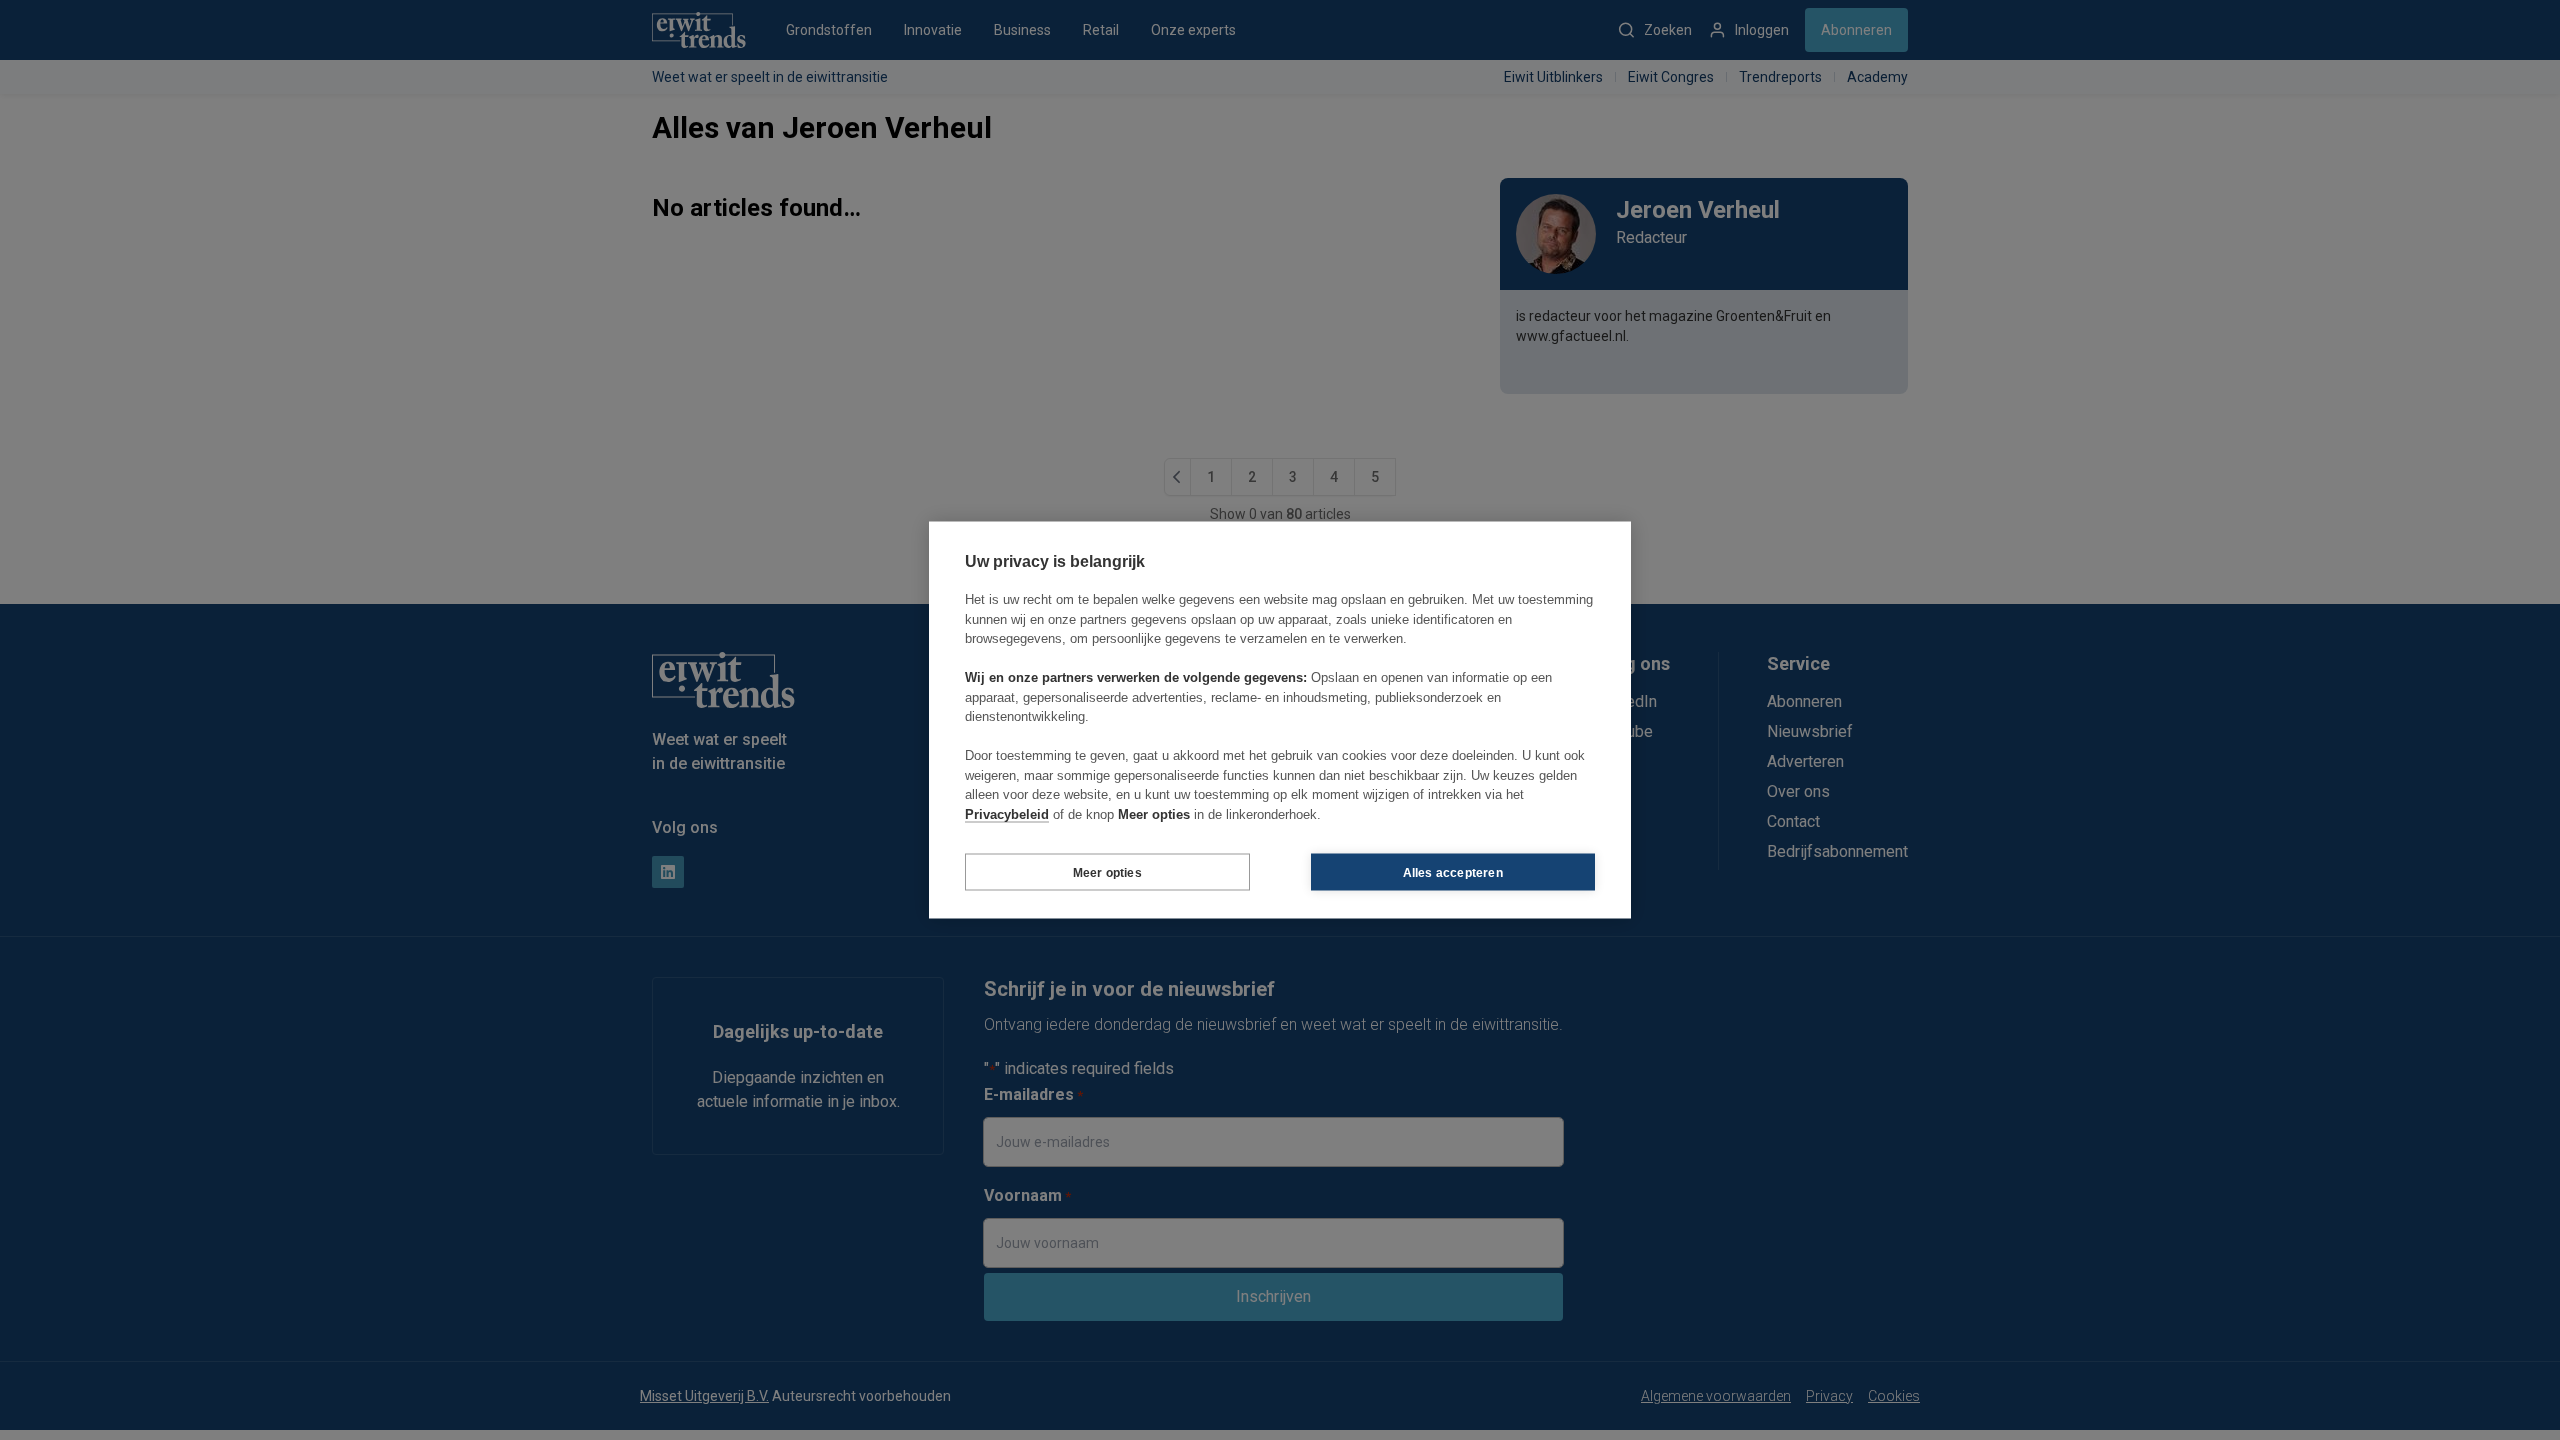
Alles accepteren (1453, 872)
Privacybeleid (1007, 813)
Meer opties (1107, 872)
